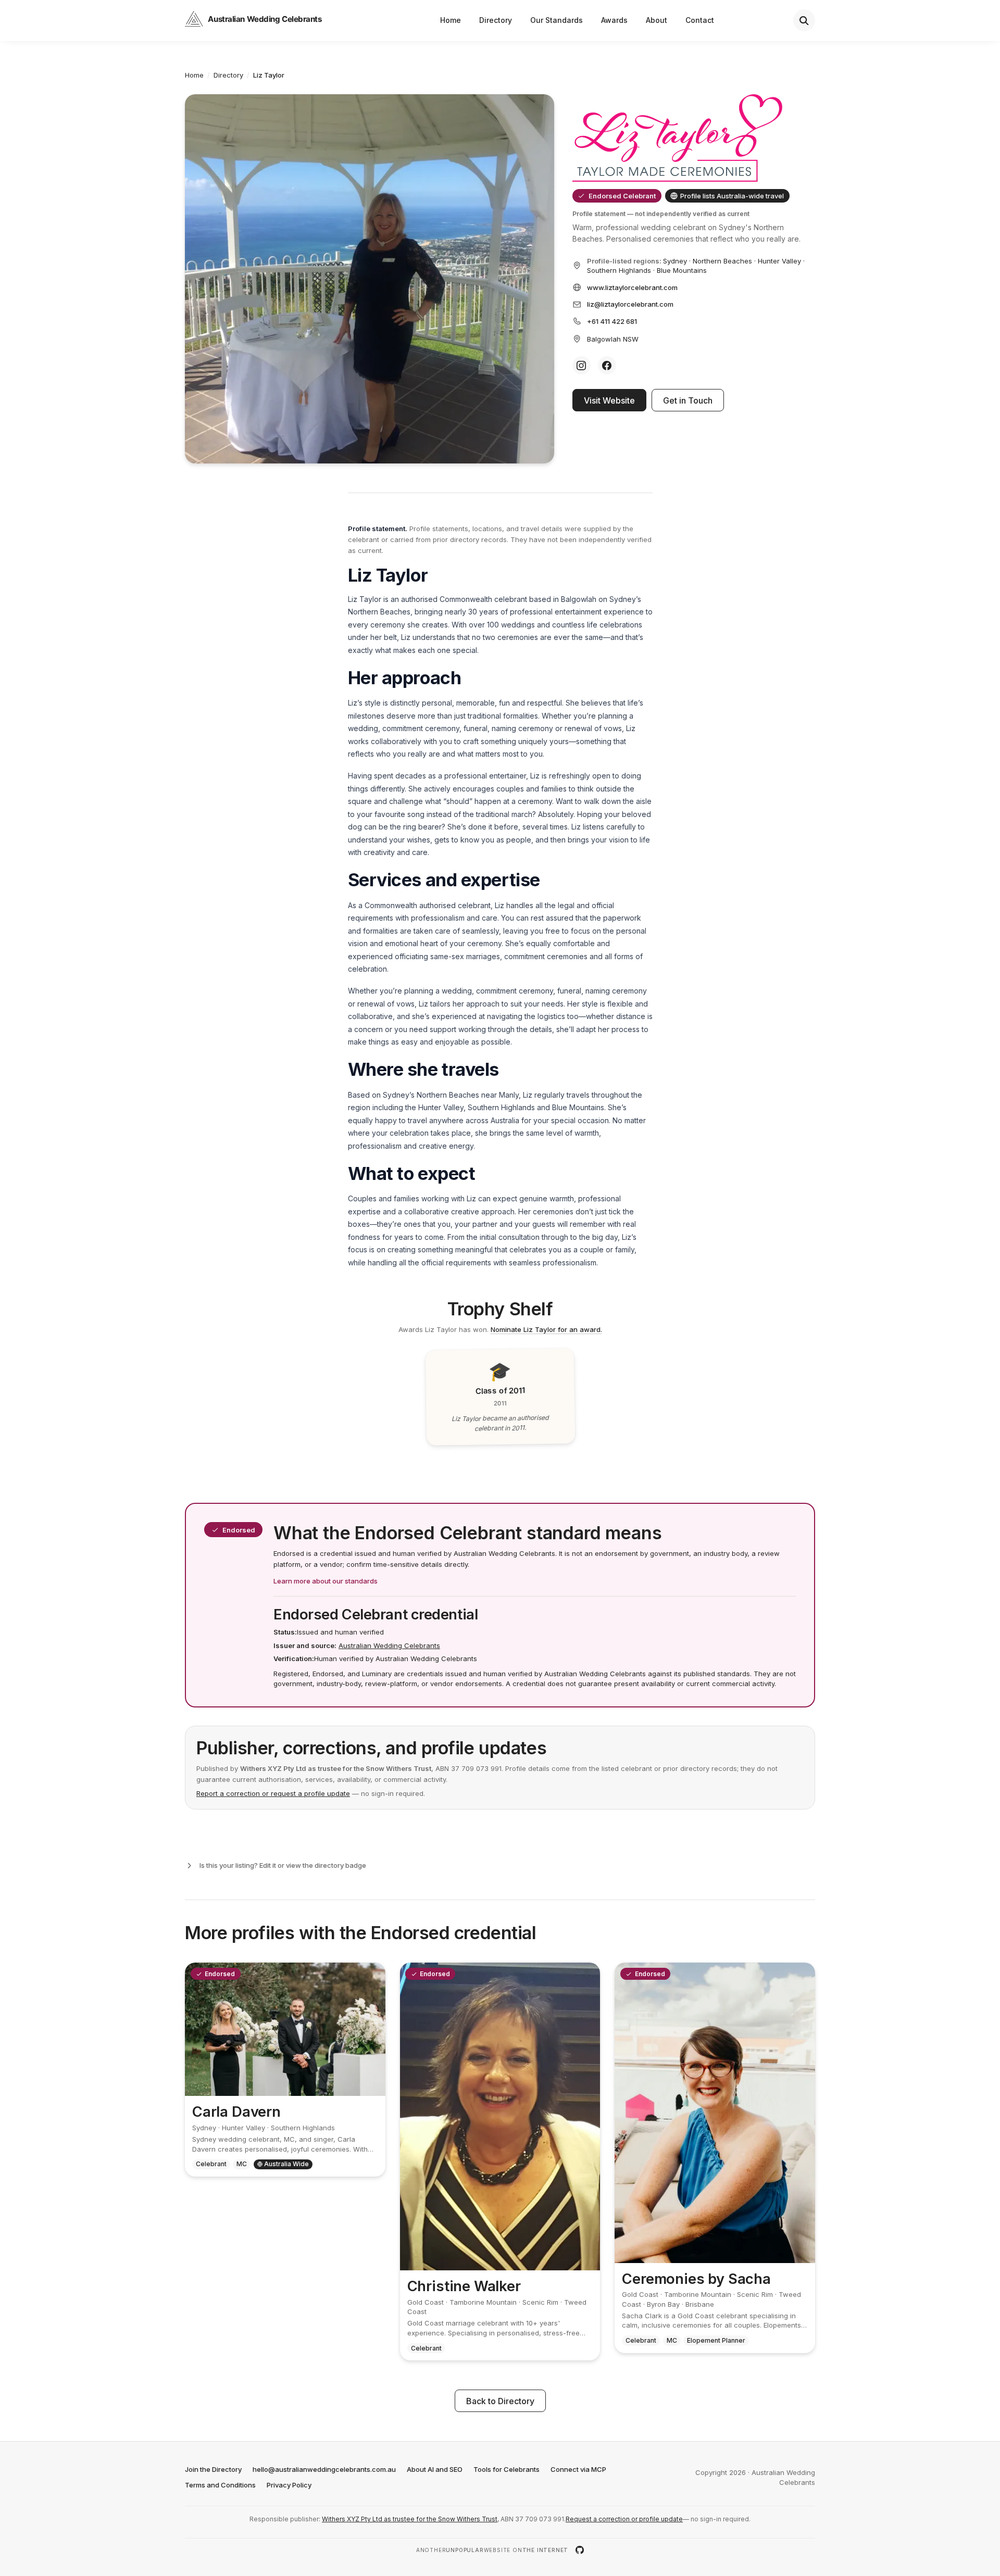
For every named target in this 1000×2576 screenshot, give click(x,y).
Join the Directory (213, 2469)
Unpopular (465, 2550)
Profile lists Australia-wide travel (732, 196)
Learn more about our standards (326, 1581)
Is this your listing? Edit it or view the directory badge (283, 1865)
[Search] (804, 20)
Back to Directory (500, 2401)
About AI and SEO (435, 2469)
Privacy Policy (289, 2485)
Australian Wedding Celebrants (389, 1645)
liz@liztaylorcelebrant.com (630, 304)
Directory (496, 20)
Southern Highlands (619, 270)
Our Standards (557, 20)
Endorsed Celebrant (622, 196)
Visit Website (609, 400)
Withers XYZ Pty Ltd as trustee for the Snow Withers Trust (410, 2519)
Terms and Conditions (220, 2485)
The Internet (546, 2550)
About (657, 20)
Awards (614, 20)
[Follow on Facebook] (607, 365)
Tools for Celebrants (507, 2469)
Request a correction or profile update (624, 2519)
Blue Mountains (682, 270)
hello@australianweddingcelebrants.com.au (324, 2469)
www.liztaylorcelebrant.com (632, 287)
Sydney (675, 261)
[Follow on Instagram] (582, 365)
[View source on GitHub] (580, 2550)
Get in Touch (688, 400)
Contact (700, 20)
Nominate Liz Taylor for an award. (546, 1329)
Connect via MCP (578, 2469)
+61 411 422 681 (612, 321)
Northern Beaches (722, 261)
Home (451, 20)
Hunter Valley (779, 261)
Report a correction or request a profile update (273, 1793)
